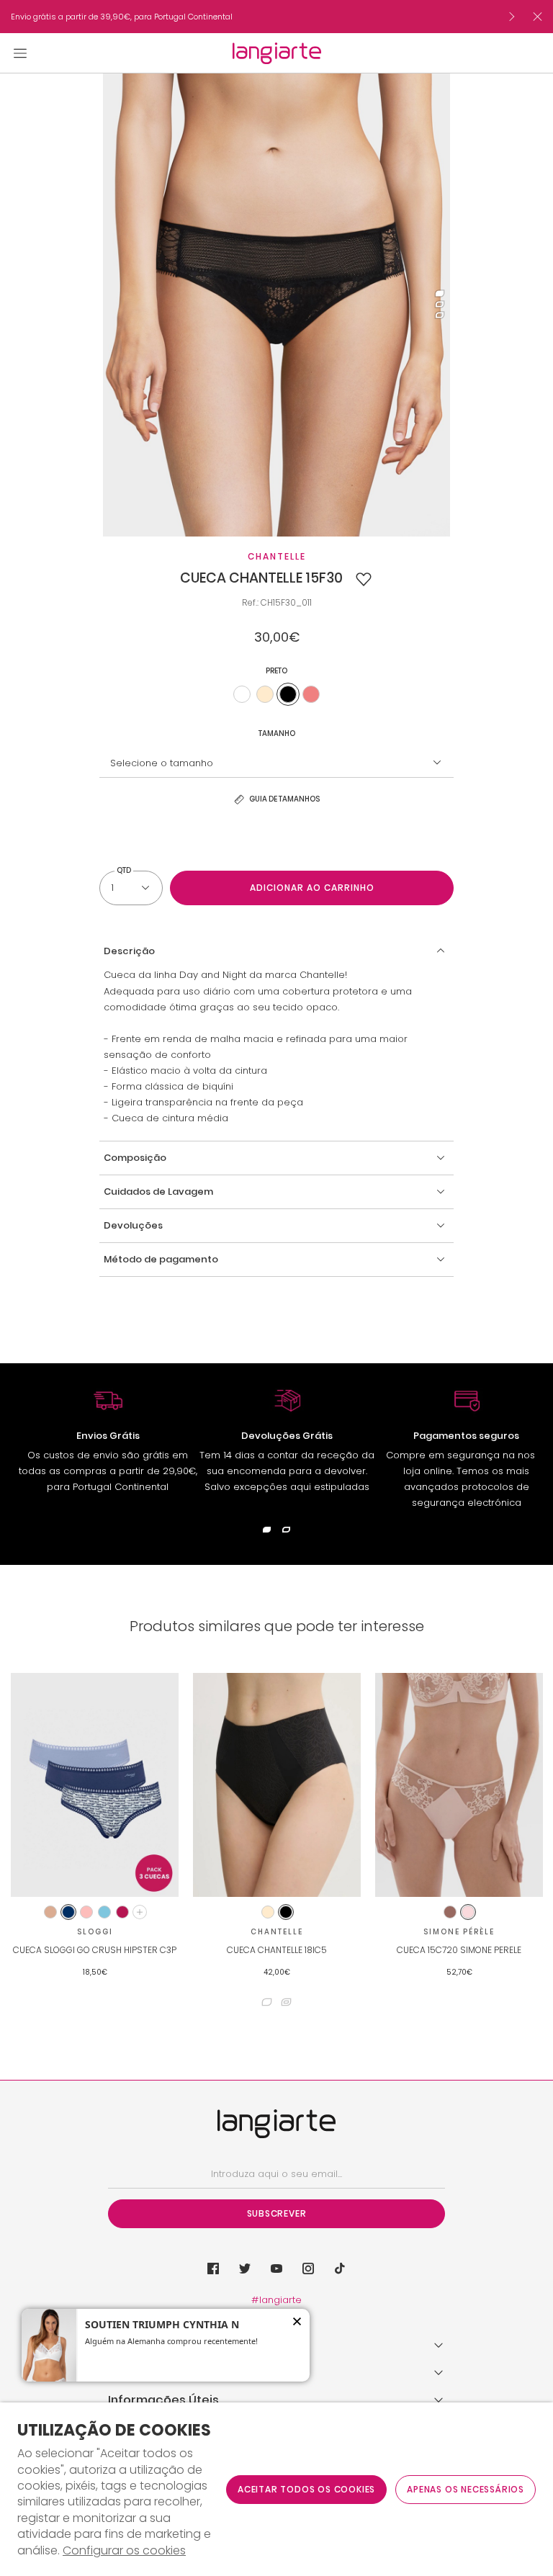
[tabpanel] (276, 305)
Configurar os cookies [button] (124, 2551)
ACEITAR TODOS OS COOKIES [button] (306, 2489)
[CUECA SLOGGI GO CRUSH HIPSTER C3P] (95, 1785)
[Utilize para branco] (242, 694)
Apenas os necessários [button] (466, 2489)
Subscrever (277, 2213)
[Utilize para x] (245, 2268)
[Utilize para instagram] (308, 2268)
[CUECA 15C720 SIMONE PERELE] (459, 1785)
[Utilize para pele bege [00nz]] (265, 694)
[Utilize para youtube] (276, 2268)
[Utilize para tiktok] (340, 2268)
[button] (364, 579)
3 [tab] (440, 316)
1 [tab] (440, 294)
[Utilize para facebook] (213, 2268)
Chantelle (277, 556)
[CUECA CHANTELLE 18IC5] (277, 1785)
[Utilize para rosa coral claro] (311, 694)
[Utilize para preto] (288, 694)
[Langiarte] (277, 53)
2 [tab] (440, 305)
